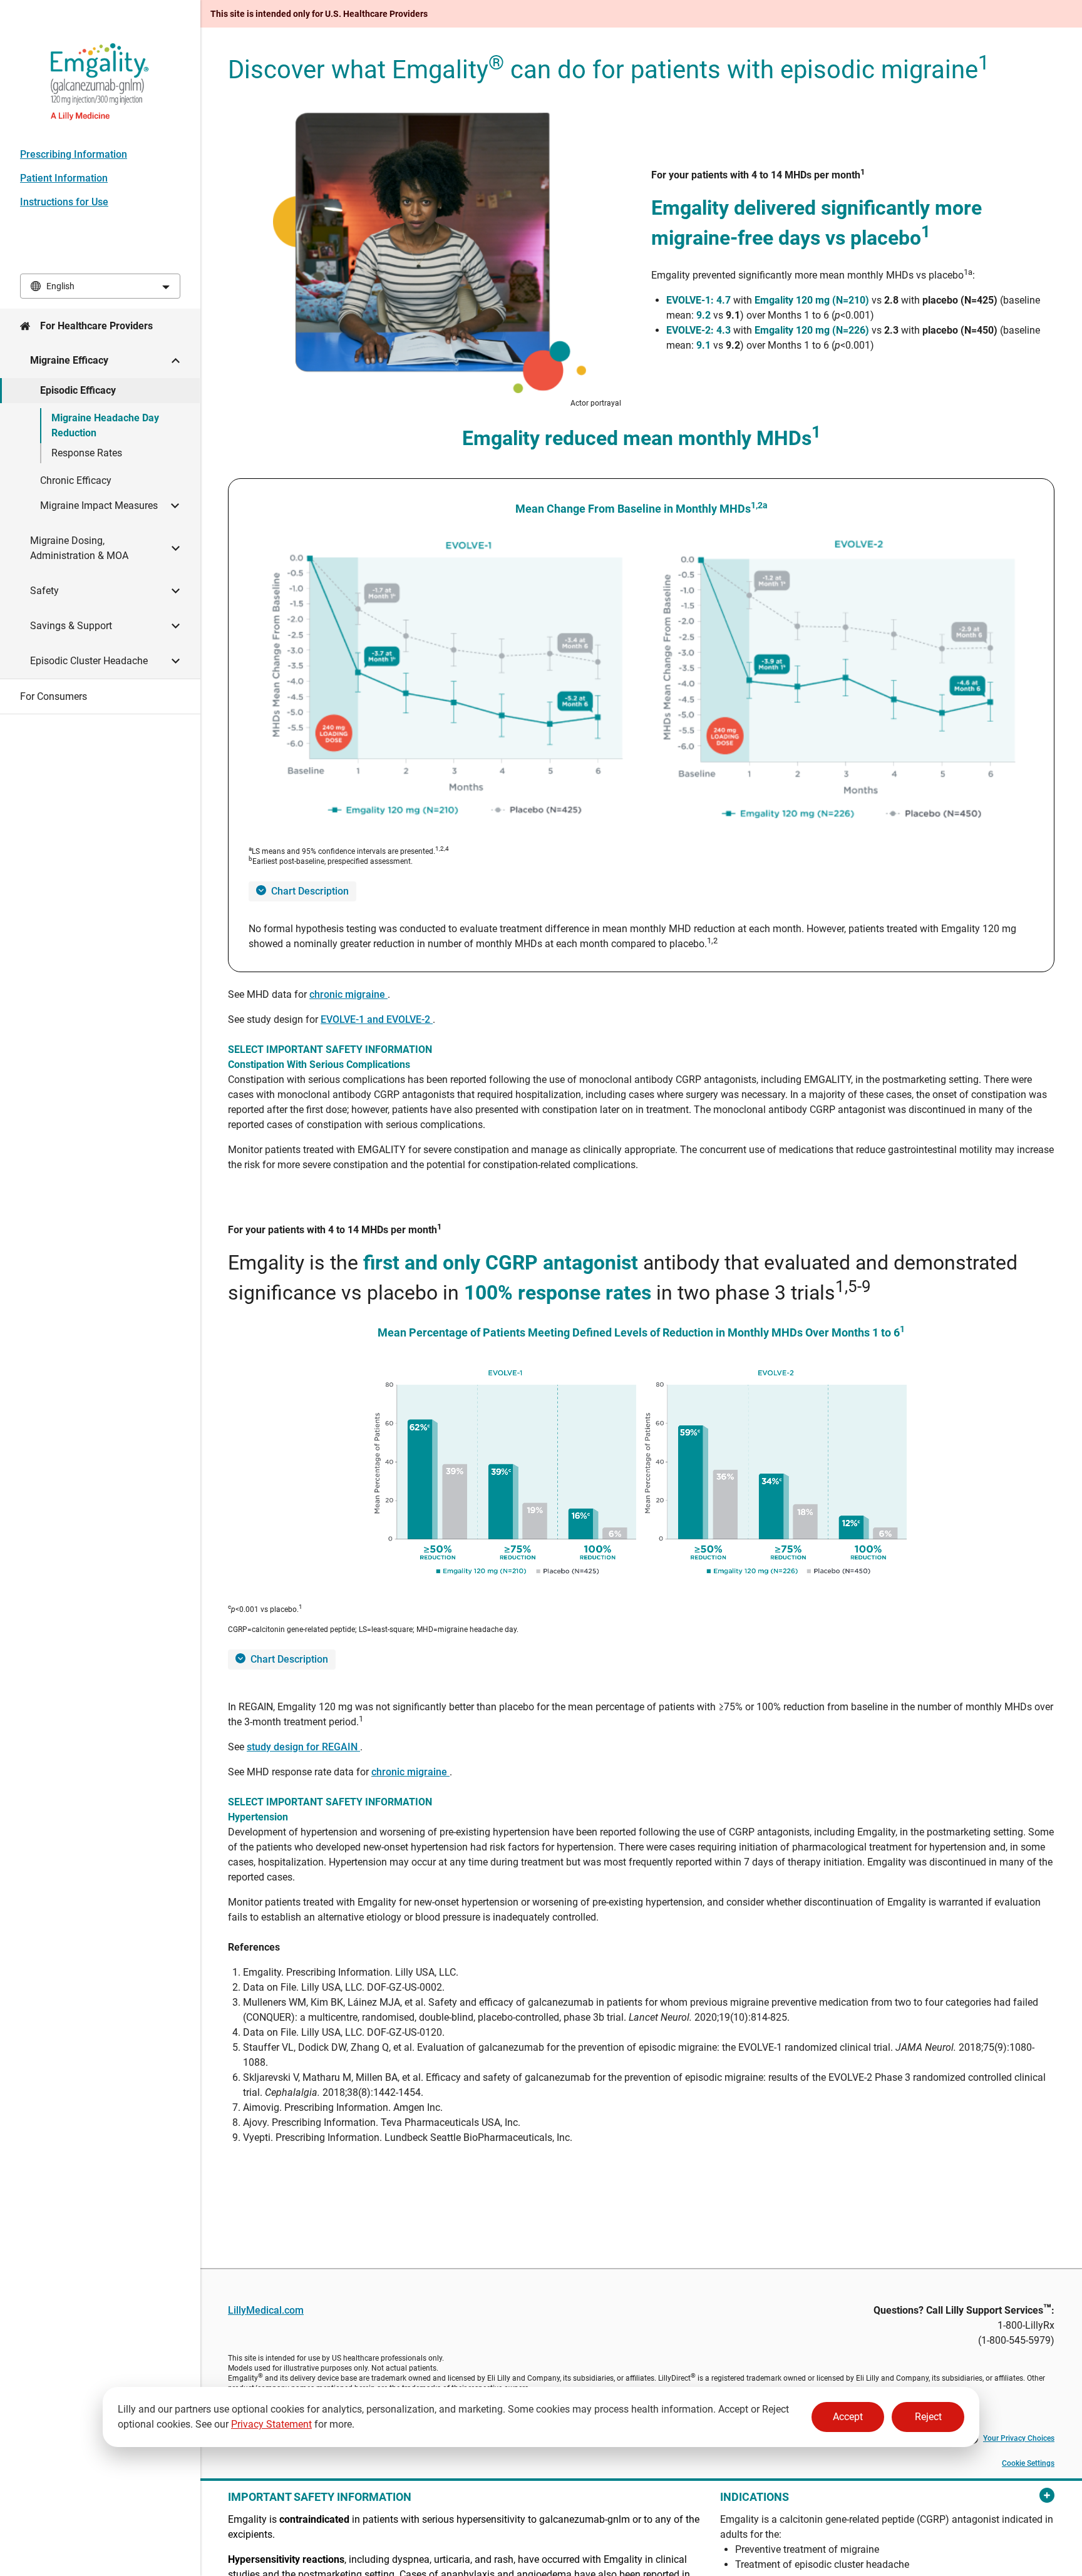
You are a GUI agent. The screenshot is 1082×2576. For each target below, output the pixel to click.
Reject (928, 2417)
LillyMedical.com (266, 2310)
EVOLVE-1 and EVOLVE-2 (377, 1019)
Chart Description (310, 891)
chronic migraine (348, 994)
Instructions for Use (64, 202)
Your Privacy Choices (1019, 2438)
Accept (848, 2417)
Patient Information (64, 178)
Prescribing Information (74, 154)
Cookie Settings (1028, 2463)
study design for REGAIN (303, 1747)
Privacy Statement (271, 2424)
